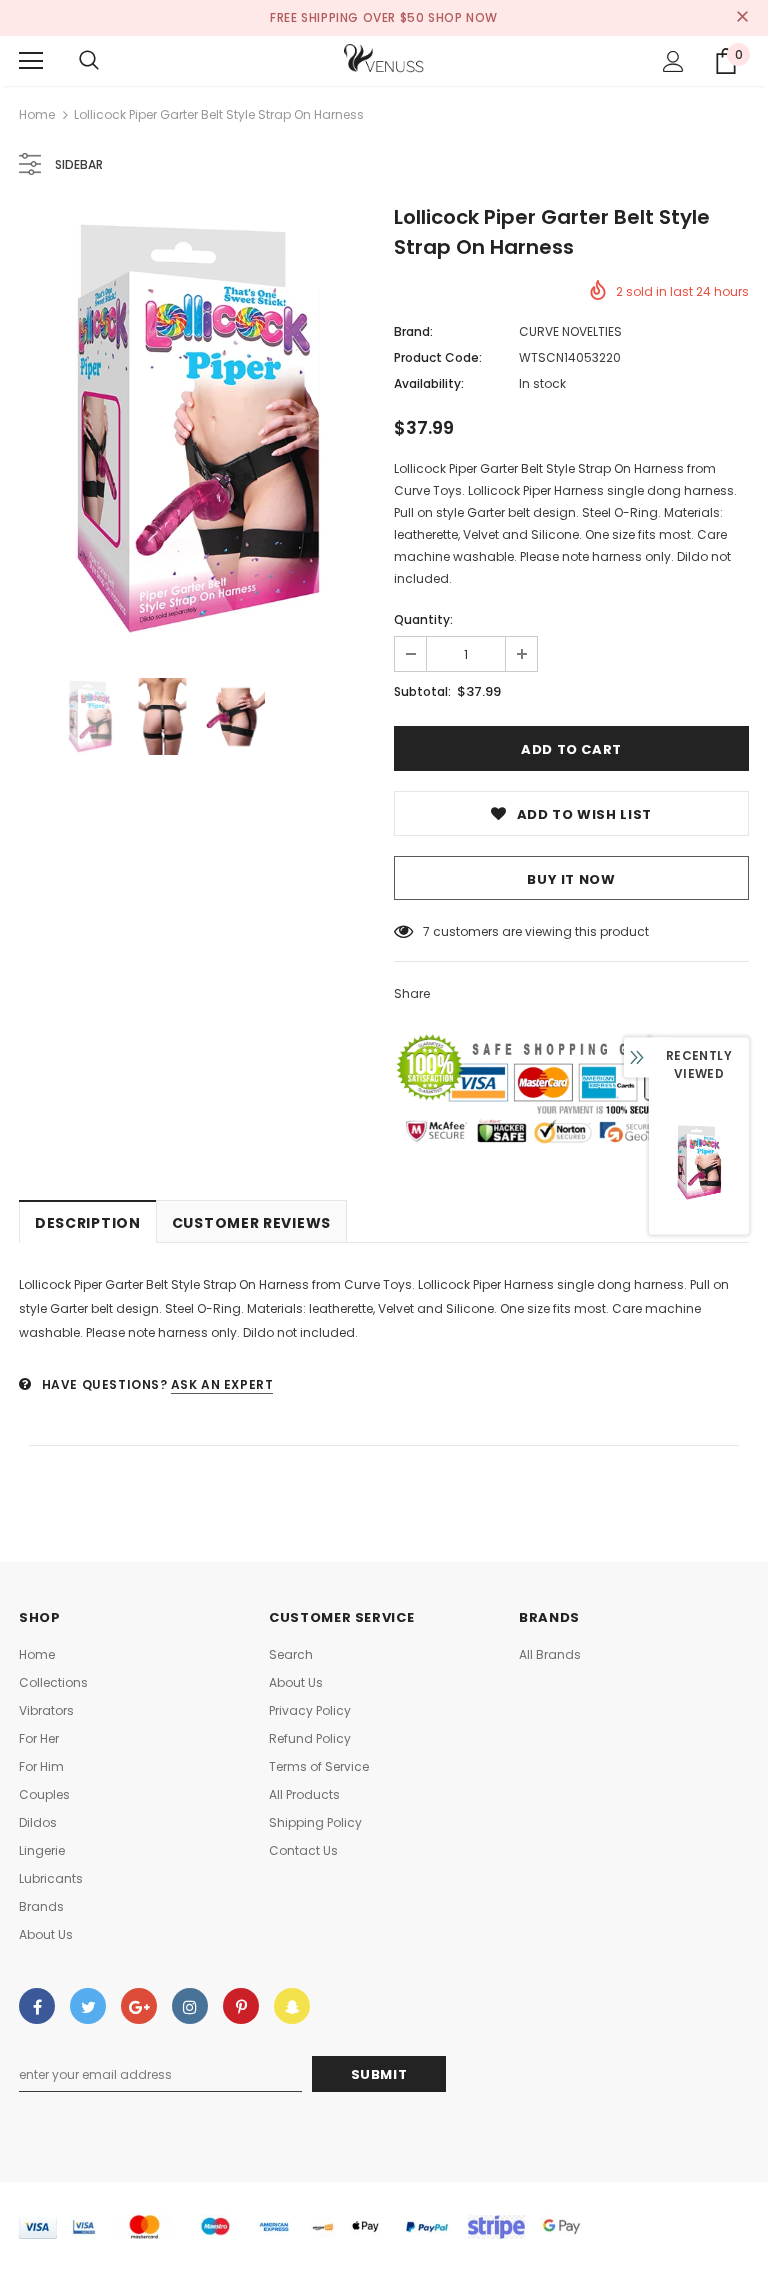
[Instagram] (190, 2006)
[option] (196, 428)
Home (37, 114)
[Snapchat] (292, 2006)
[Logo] (384, 60)
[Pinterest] (241, 2006)
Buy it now (571, 879)
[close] (742, 18)
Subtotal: (422, 691)
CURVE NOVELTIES (570, 331)
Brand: (413, 331)
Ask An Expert (222, 1384)
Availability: (429, 383)
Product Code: (438, 357)
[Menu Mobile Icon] (31, 61)
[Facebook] (37, 2006)
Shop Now (463, 17)
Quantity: (423, 619)
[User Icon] (673, 61)
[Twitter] (88, 2006)
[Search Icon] (89, 61)
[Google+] (139, 2006)
